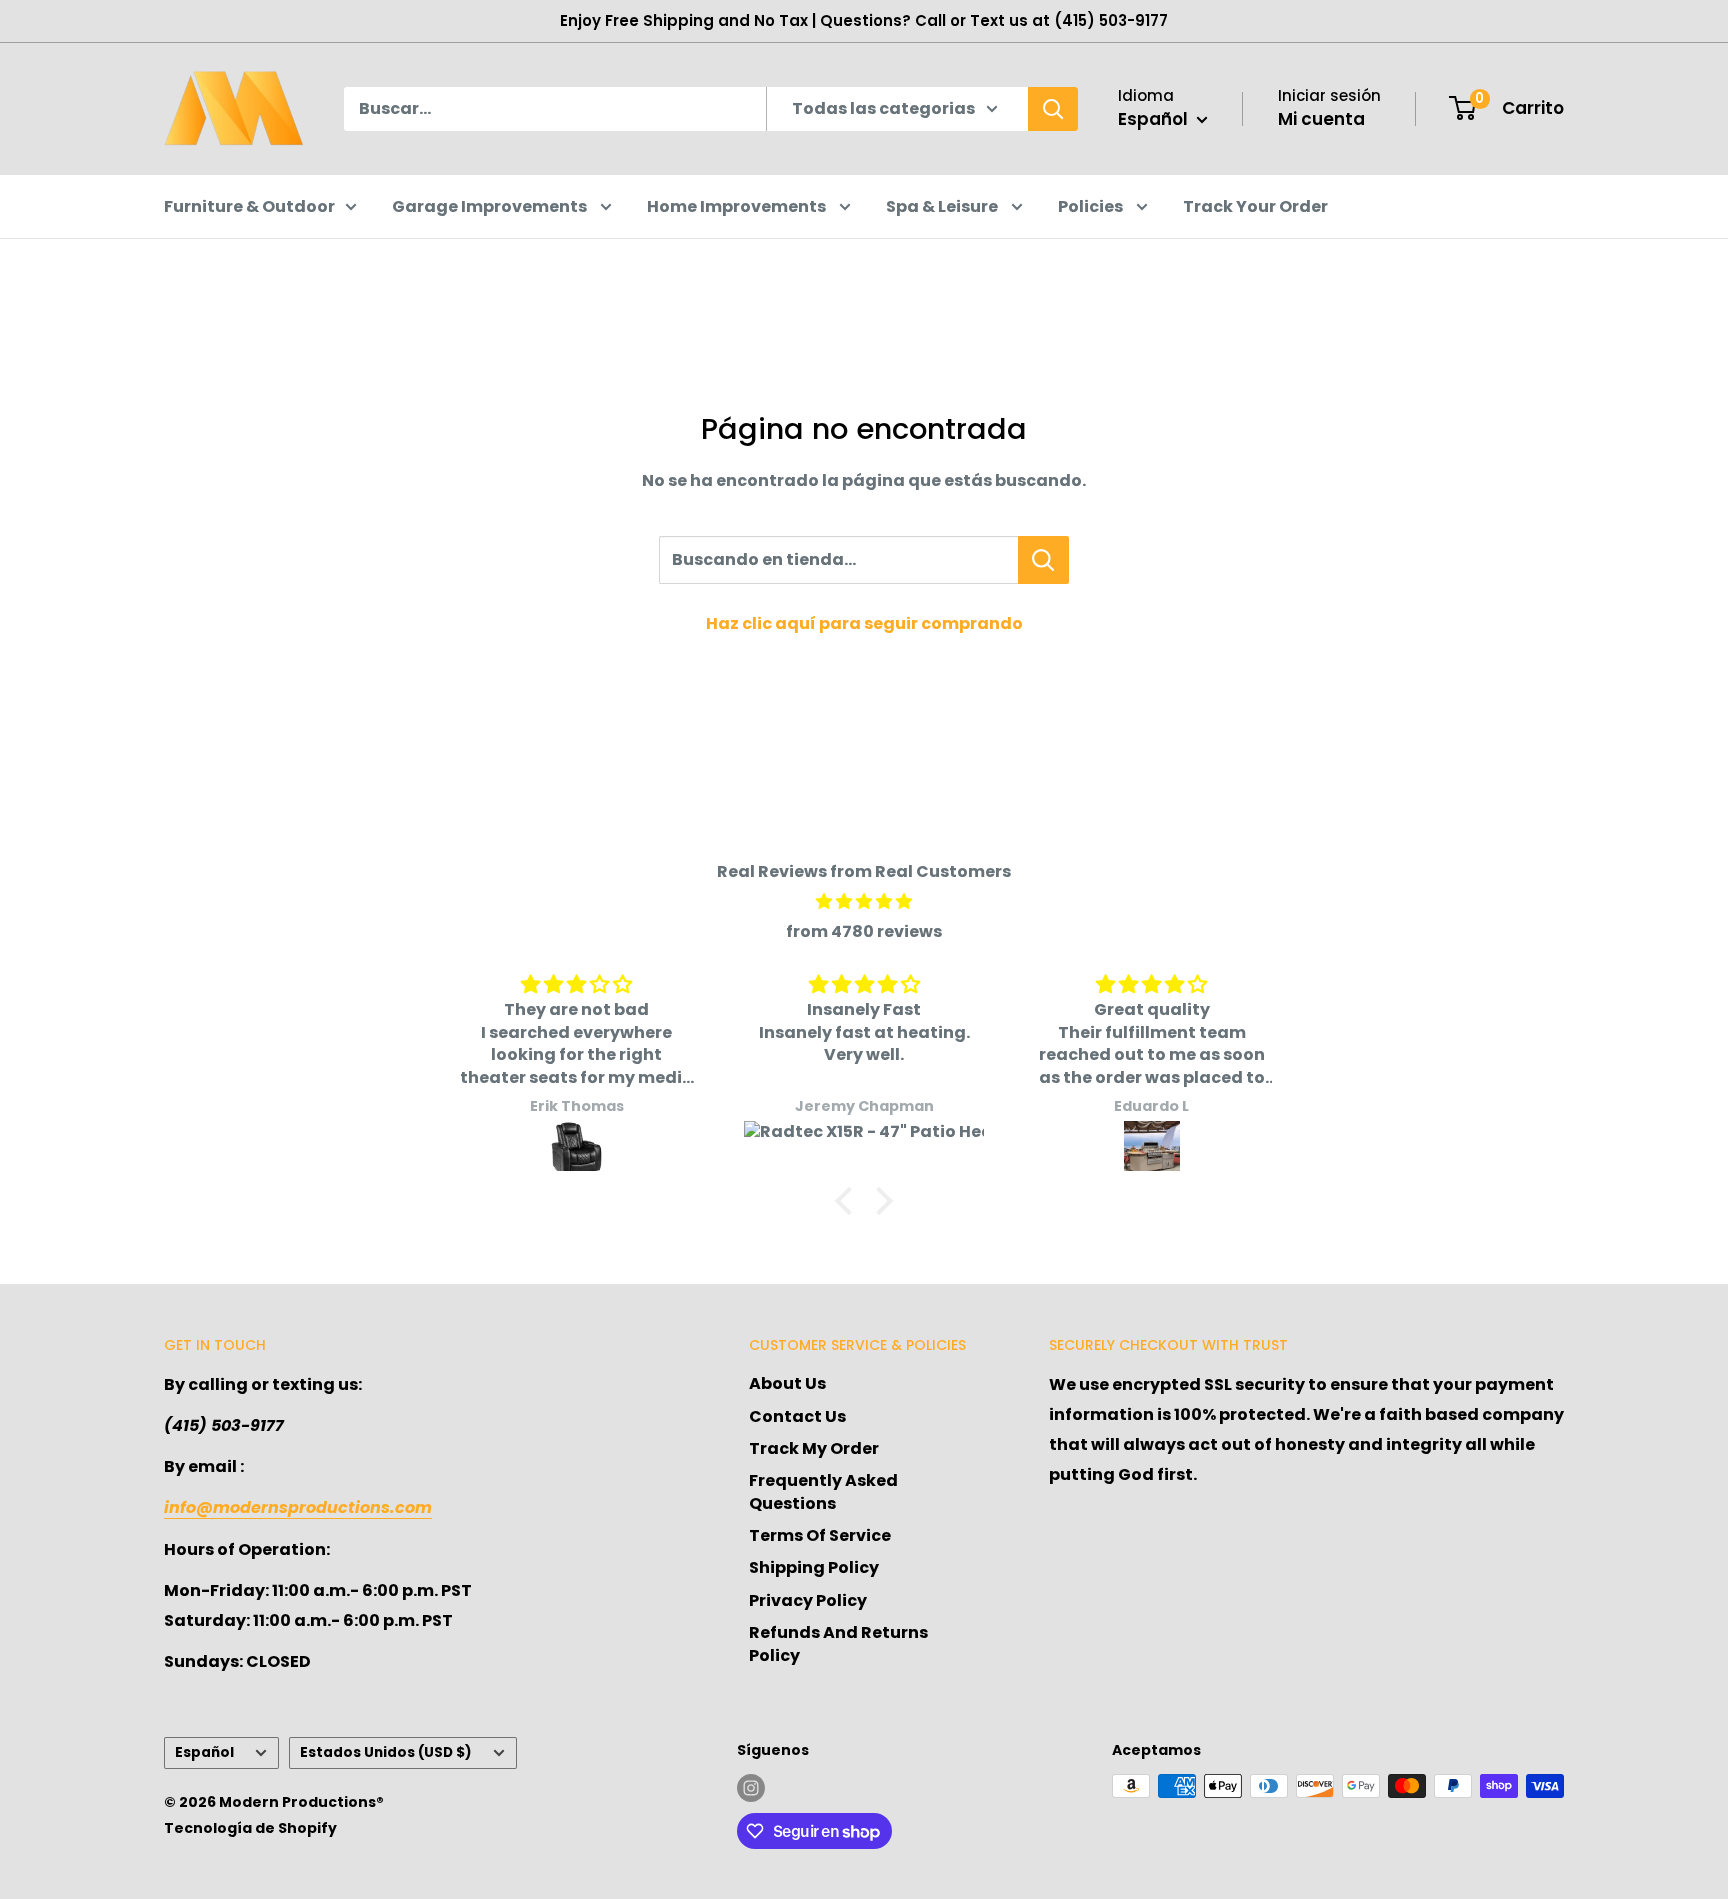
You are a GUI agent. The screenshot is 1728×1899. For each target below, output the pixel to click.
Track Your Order (1255, 206)
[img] (864, 902)
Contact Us (797, 1416)
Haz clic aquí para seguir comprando (864, 623)
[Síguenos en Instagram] (751, 1788)
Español (204, 1752)
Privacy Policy (808, 1600)
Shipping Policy (814, 1567)
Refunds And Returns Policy (838, 1643)
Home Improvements (738, 206)
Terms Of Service (820, 1535)
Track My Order (814, 1448)
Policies (1092, 206)
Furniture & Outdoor (249, 206)
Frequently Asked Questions (823, 1491)
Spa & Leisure (943, 206)
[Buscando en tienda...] (1043, 560)
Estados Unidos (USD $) (386, 1752)
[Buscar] (1053, 109)
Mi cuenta (1321, 119)
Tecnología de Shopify (250, 1828)
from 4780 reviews (864, 931)
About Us (787, 1383)
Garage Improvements (491, 206)
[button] (849, 1201)
